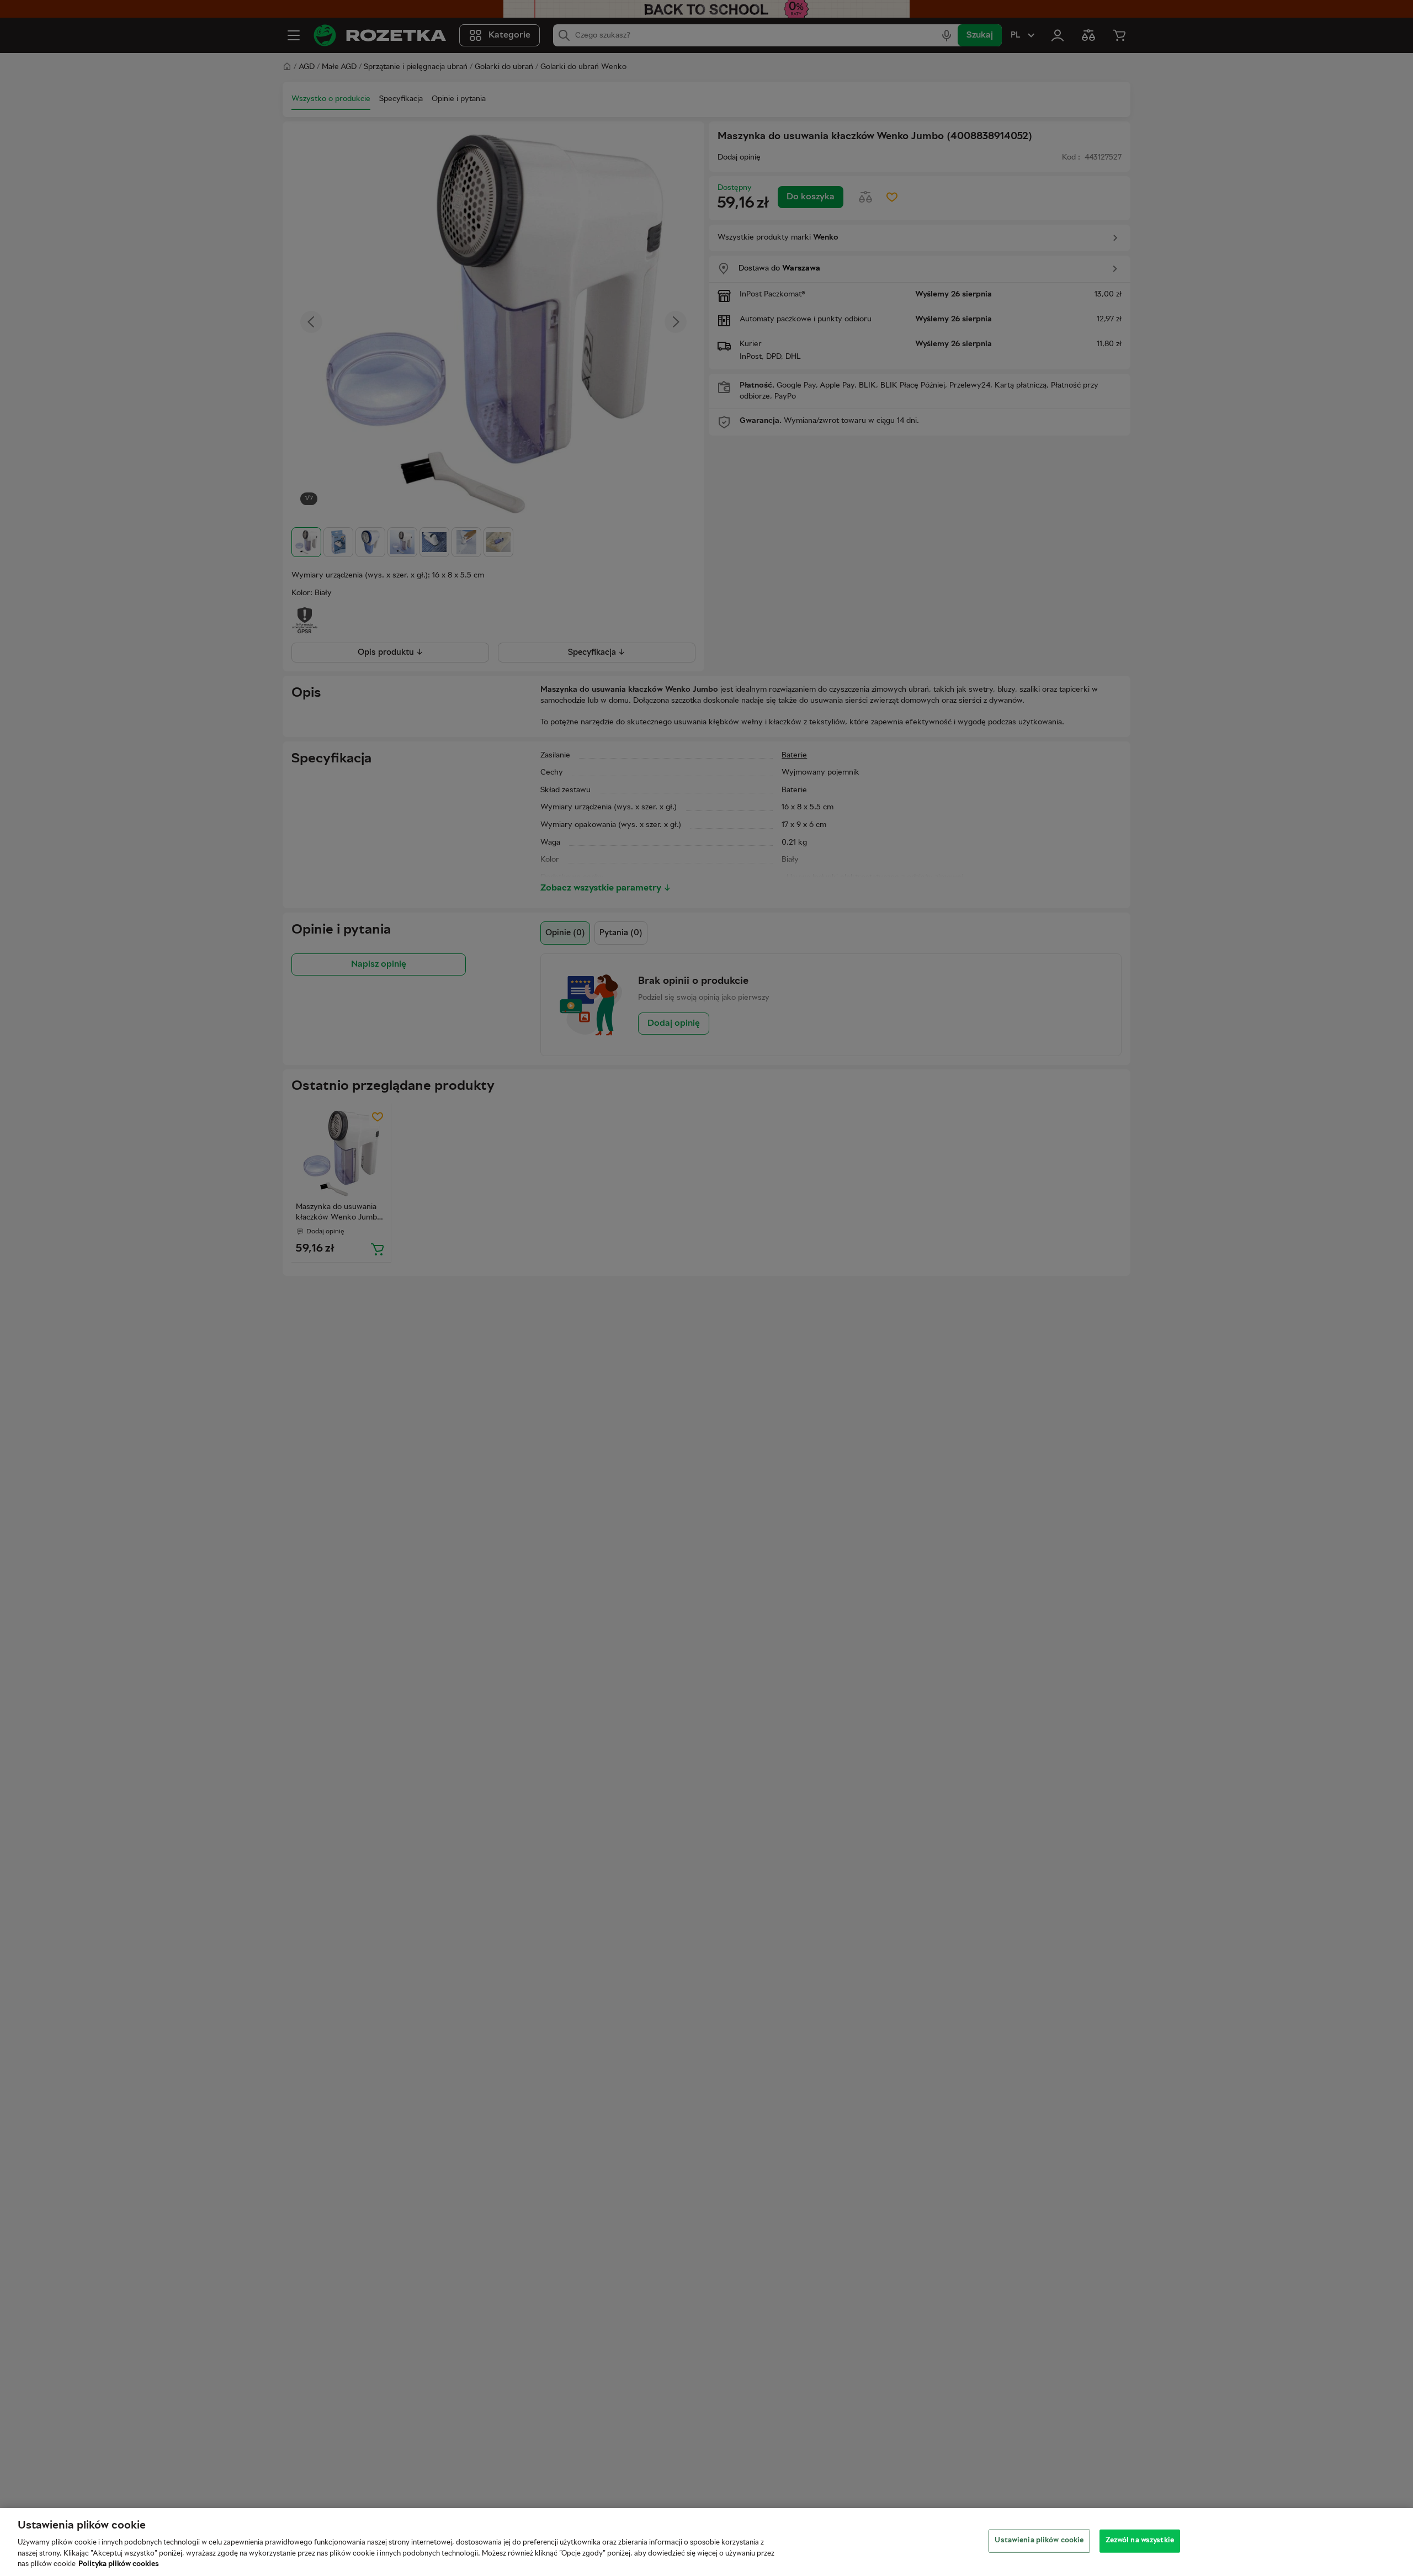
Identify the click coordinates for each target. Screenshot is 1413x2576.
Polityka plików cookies (119, 2564)
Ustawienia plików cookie (1039, 2541)
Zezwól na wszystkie (1140, 2541)
